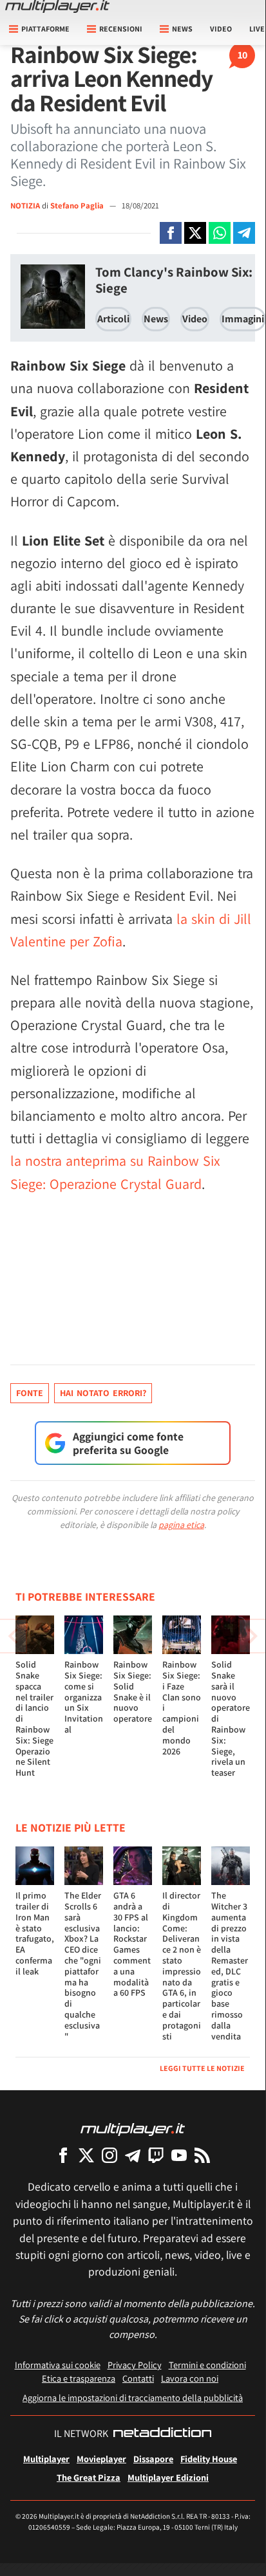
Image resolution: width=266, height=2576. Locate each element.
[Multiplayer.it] (57, 6)
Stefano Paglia (78, 206)
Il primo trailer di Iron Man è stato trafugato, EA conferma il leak (35, 1933)
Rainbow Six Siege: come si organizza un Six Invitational (84, 1697)
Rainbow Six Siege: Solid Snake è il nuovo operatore (133, 1691)
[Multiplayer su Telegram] (133, 2155)
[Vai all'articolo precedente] (252, 1636)
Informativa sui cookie (58, 2365)
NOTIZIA (25, 206)
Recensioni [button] (121, 29)
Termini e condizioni (207, 2365)
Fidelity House (209, 2459)
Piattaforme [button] (45, 29)
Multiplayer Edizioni (168, 2477)
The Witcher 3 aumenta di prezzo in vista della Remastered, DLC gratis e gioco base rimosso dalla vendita (230, 1965)
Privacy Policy (135, 2365)
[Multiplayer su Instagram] (109, 2155)
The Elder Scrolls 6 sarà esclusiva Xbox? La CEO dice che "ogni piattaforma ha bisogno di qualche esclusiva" (83, 1965)
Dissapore (153, 2459)
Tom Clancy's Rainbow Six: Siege (174, 280)
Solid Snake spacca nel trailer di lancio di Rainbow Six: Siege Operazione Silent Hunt (34, 1718)
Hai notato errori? (103, 1393)
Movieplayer (101, 2459)
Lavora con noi (190, 2378)
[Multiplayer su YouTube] (179, 2155)
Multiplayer (46, 2459)
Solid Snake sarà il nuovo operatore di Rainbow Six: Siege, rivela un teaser (231, 1718)
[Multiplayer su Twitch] (156, 2155)
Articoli (113, 319)
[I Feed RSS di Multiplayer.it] (202, 2155)
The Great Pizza (89, 2477)
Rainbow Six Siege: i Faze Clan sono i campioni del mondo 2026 (182, 1707)
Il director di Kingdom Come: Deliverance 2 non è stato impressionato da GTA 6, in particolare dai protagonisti (182, 1965)
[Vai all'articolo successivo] (13, 1636)
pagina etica (181, 1525)
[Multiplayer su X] (86, 2155)
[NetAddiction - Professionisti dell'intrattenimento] (162, 2434)
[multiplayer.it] (133, 2129)
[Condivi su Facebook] (171, 233)
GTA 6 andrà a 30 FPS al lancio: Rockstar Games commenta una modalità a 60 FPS (132, 1944)
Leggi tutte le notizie (202, 2068)
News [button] (182, 29)
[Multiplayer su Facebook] (63, 2155)
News (156, 319)
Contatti (138, 2378)
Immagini (243, 319)
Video (221, 29)
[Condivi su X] (195, 233)
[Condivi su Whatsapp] (220, 233)
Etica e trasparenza (79, 2378)
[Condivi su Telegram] (244, 233)
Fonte (30, 1393)
